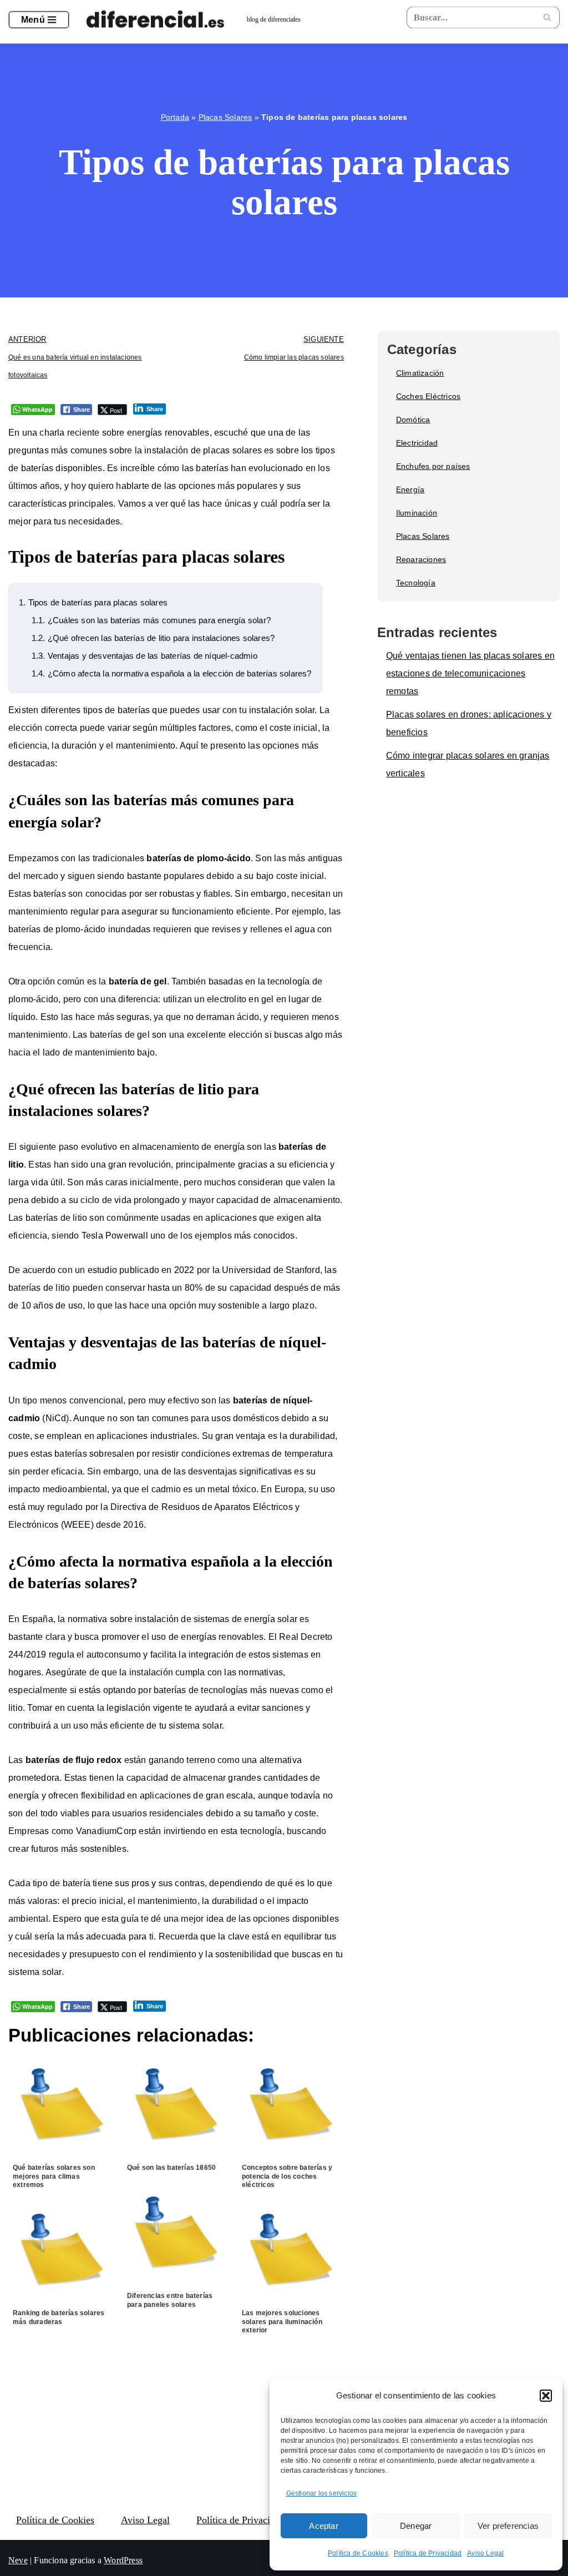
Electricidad (417, 443)
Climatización (420, 373)
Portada (175, 117)
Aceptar (323, 2526)
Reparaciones (421, 559)
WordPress (123, 2560)
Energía (410, 489)
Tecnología (416, 583)
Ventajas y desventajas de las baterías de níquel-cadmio (144, 656)
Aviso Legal (485, 2553)
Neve (18, 2560)
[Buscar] (547, 17)
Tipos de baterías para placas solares (93, 602)
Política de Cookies (358, 2553)
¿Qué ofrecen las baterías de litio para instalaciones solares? (153, 638)
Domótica (413, 420)
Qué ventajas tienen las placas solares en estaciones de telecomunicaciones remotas (470, 673)
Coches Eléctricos (428, 396)
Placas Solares (225, 117)
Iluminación (417, 513)
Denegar (416, 2526)
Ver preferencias (508, 2526)
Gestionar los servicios (322, 2493)
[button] (546, 2396)
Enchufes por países (433, 466)
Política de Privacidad (428, 2553)
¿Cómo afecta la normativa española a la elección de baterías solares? (172, 673)
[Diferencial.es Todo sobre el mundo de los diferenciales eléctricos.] (158, 20)
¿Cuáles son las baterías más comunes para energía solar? (151, 620)
